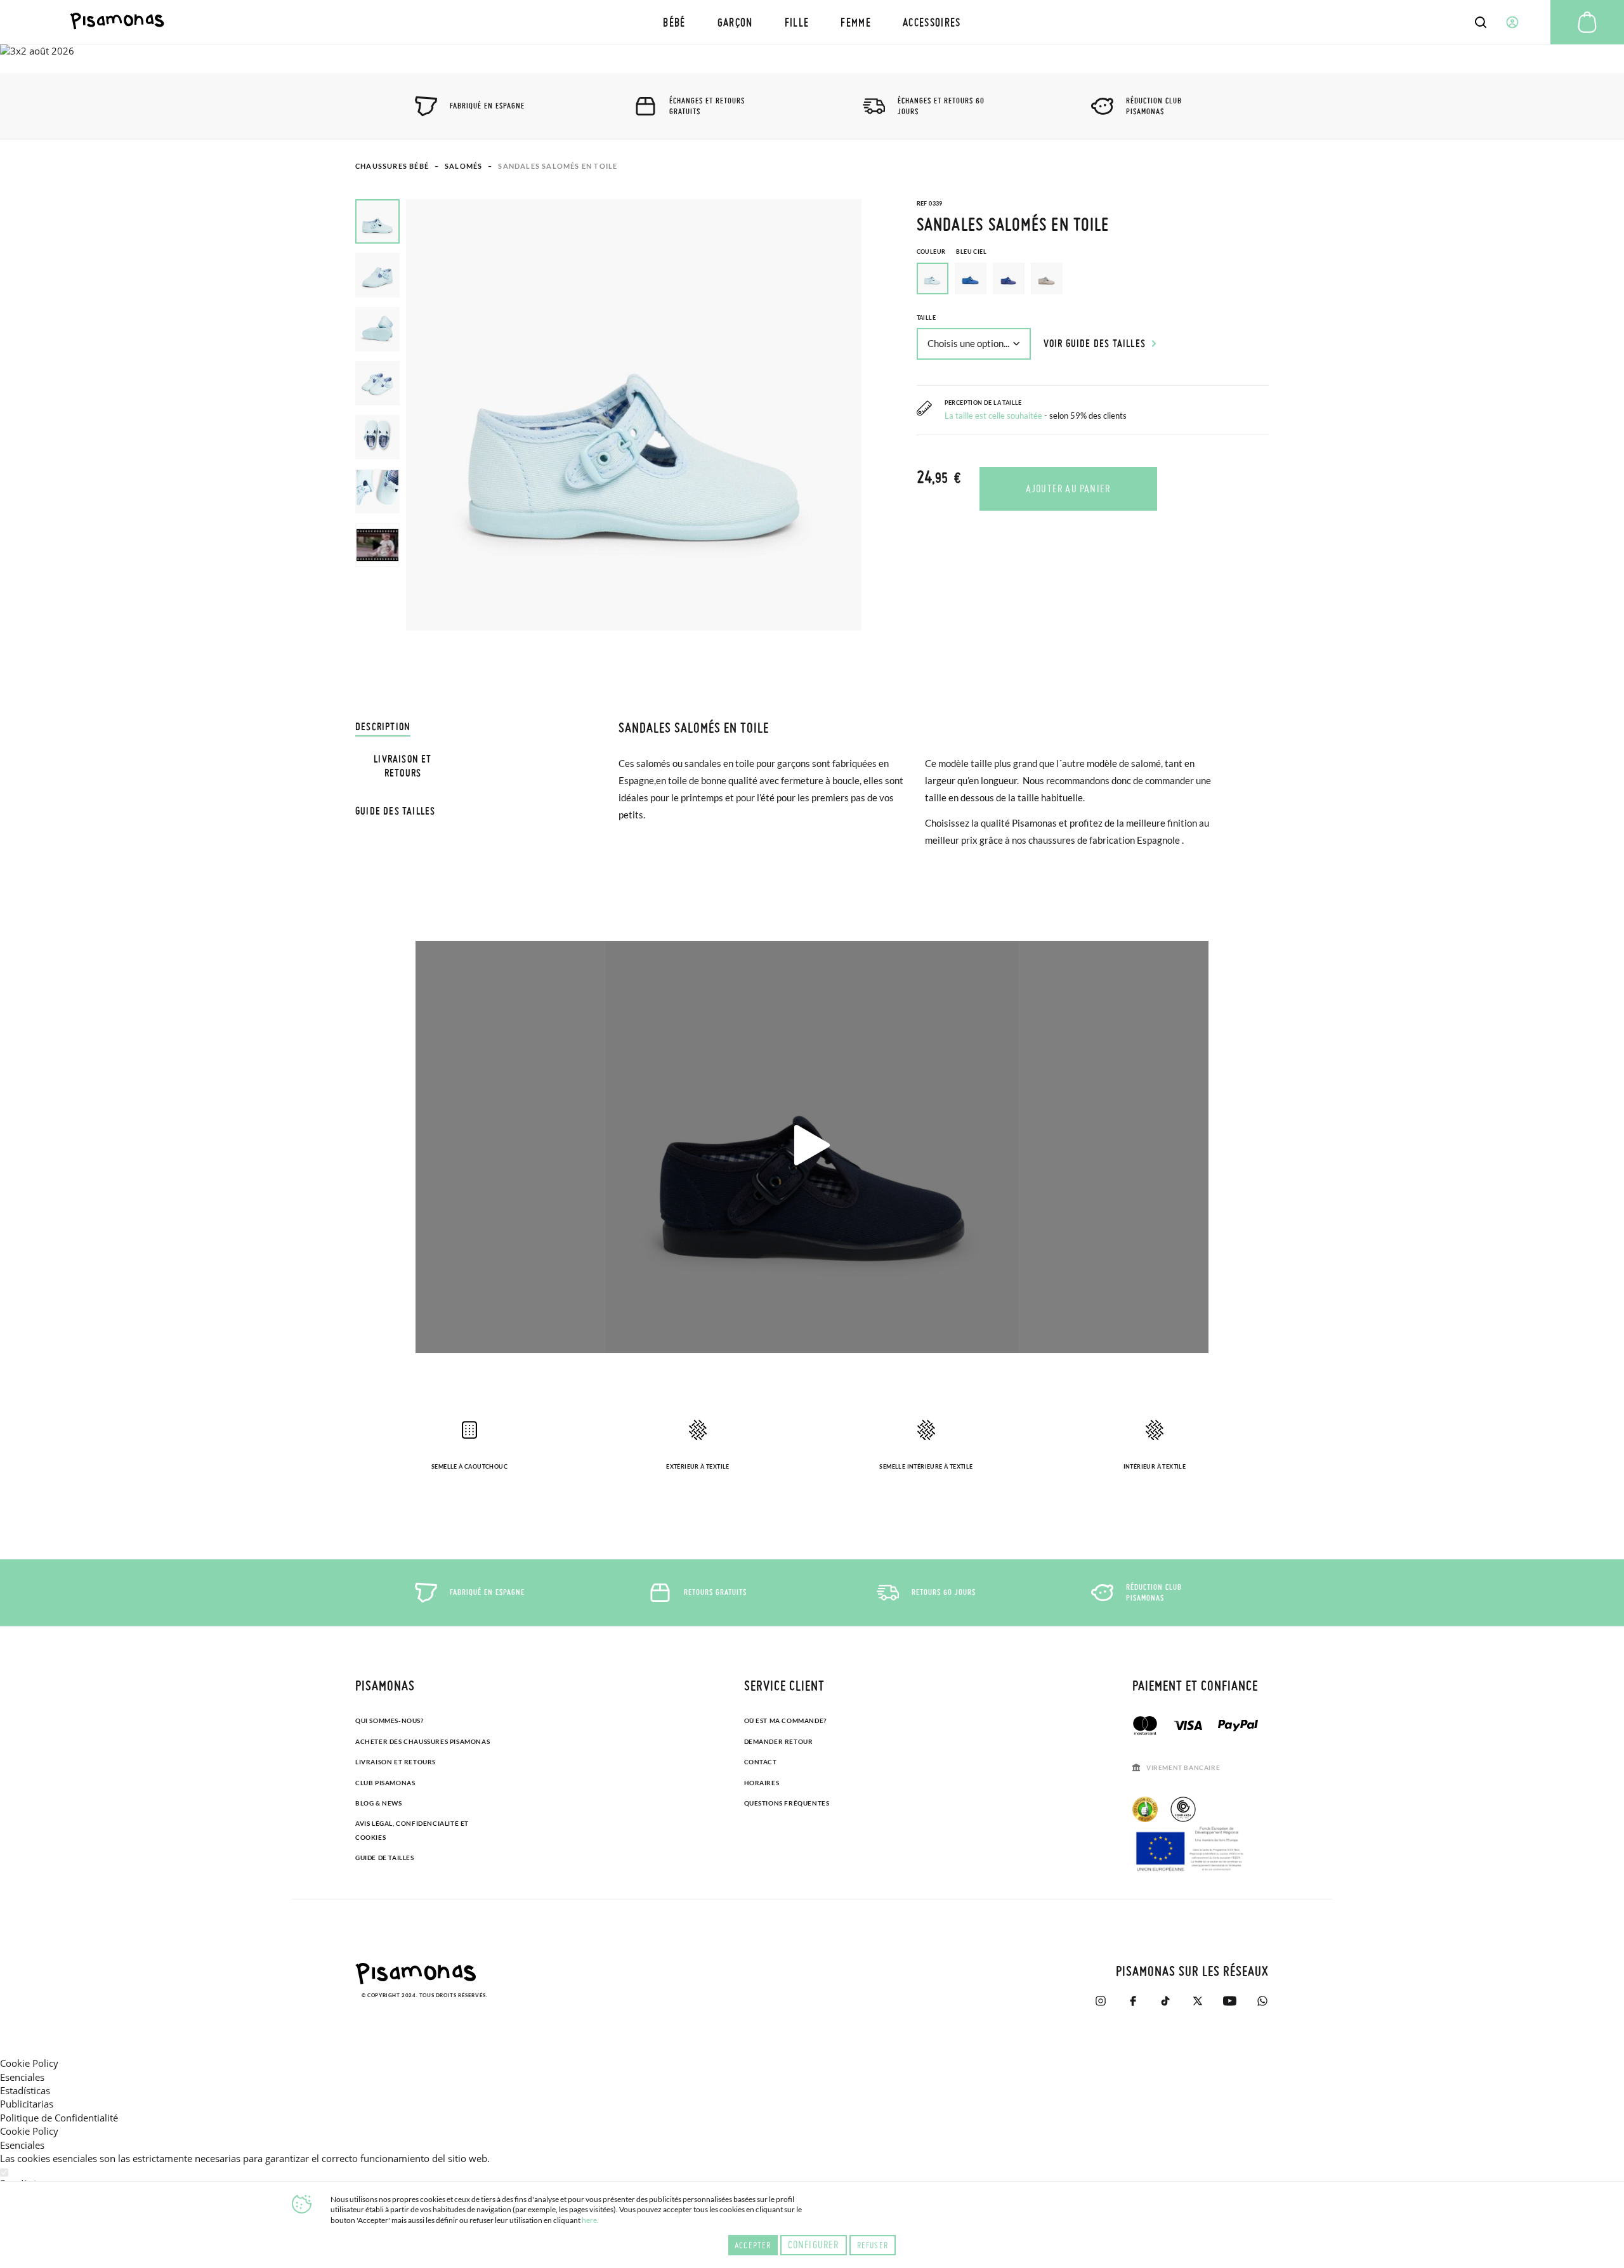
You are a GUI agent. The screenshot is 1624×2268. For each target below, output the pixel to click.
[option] (971, 279)
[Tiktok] (1165, 2001)
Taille (926, 318)
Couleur (952, 252)
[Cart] (1587, 22)
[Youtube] (1230, 2001)
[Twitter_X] (1197, 2001)
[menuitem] (674, 22)
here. (590, 2220)
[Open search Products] (1481, 22)
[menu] (812, 22)
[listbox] (1093, 282)
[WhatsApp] (1262, 2001)
